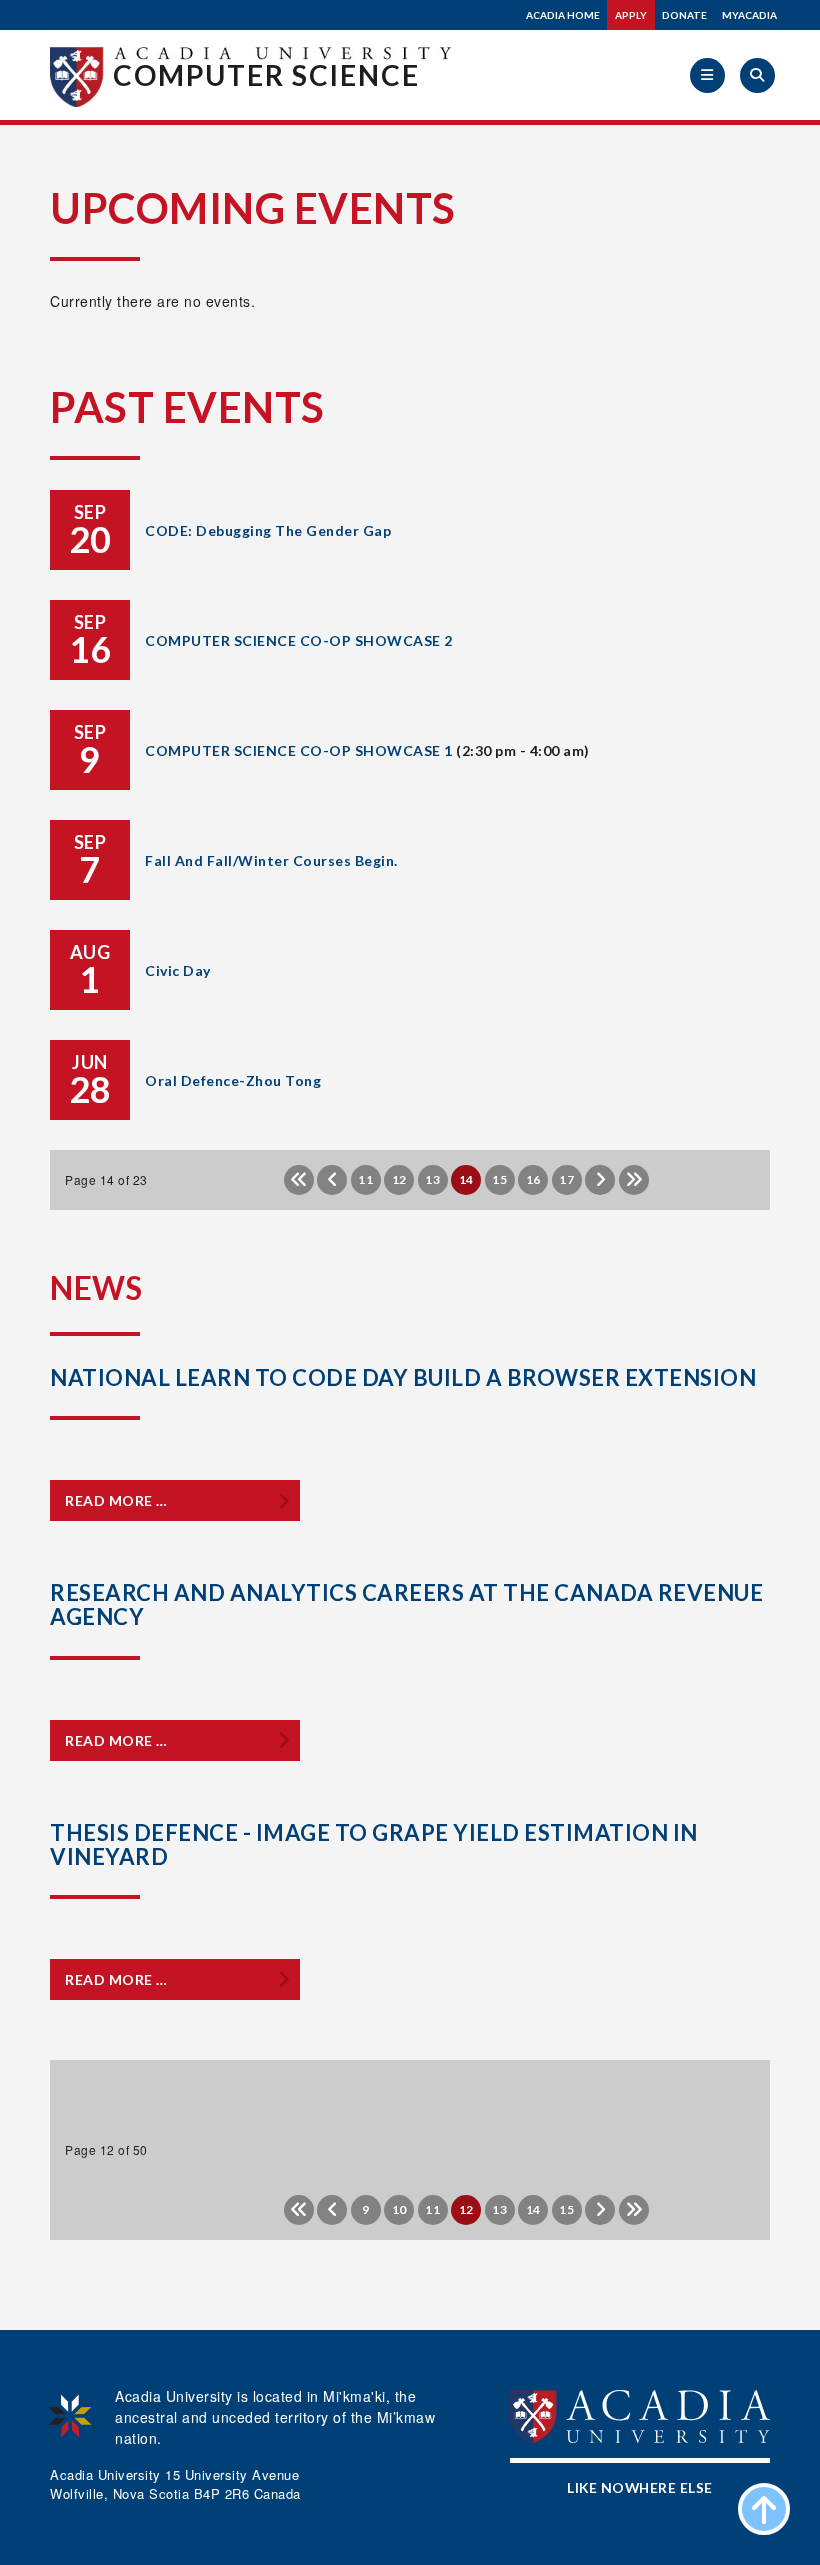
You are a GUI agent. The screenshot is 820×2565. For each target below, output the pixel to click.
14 (533, 2209)
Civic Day (178, 970)
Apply (631, 15)
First (299, 1180)
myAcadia (749, 15)
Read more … (116, 1500)
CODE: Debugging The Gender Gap (268, 530)
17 (566, 1179)
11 (365, 1179)
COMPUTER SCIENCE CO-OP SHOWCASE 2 (299, 640)
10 (399, 2209)
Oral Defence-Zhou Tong (233, 1080)
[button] (707, 75)
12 (399, 1179)
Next (600, 1180)
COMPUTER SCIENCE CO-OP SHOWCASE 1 (299, 750)
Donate (684, 15)
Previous (332, 1180)
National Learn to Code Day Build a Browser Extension (403, 1377)
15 (499, 1179)
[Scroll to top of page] (764, 2509)
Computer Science (266, 75)
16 (533, 1179)
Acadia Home (563, 15)
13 (432, 1179)
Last (634, 1180)
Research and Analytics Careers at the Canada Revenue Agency (406, 1604)
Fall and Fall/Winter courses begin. (271, 860)
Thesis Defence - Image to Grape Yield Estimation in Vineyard (374, 1844)
